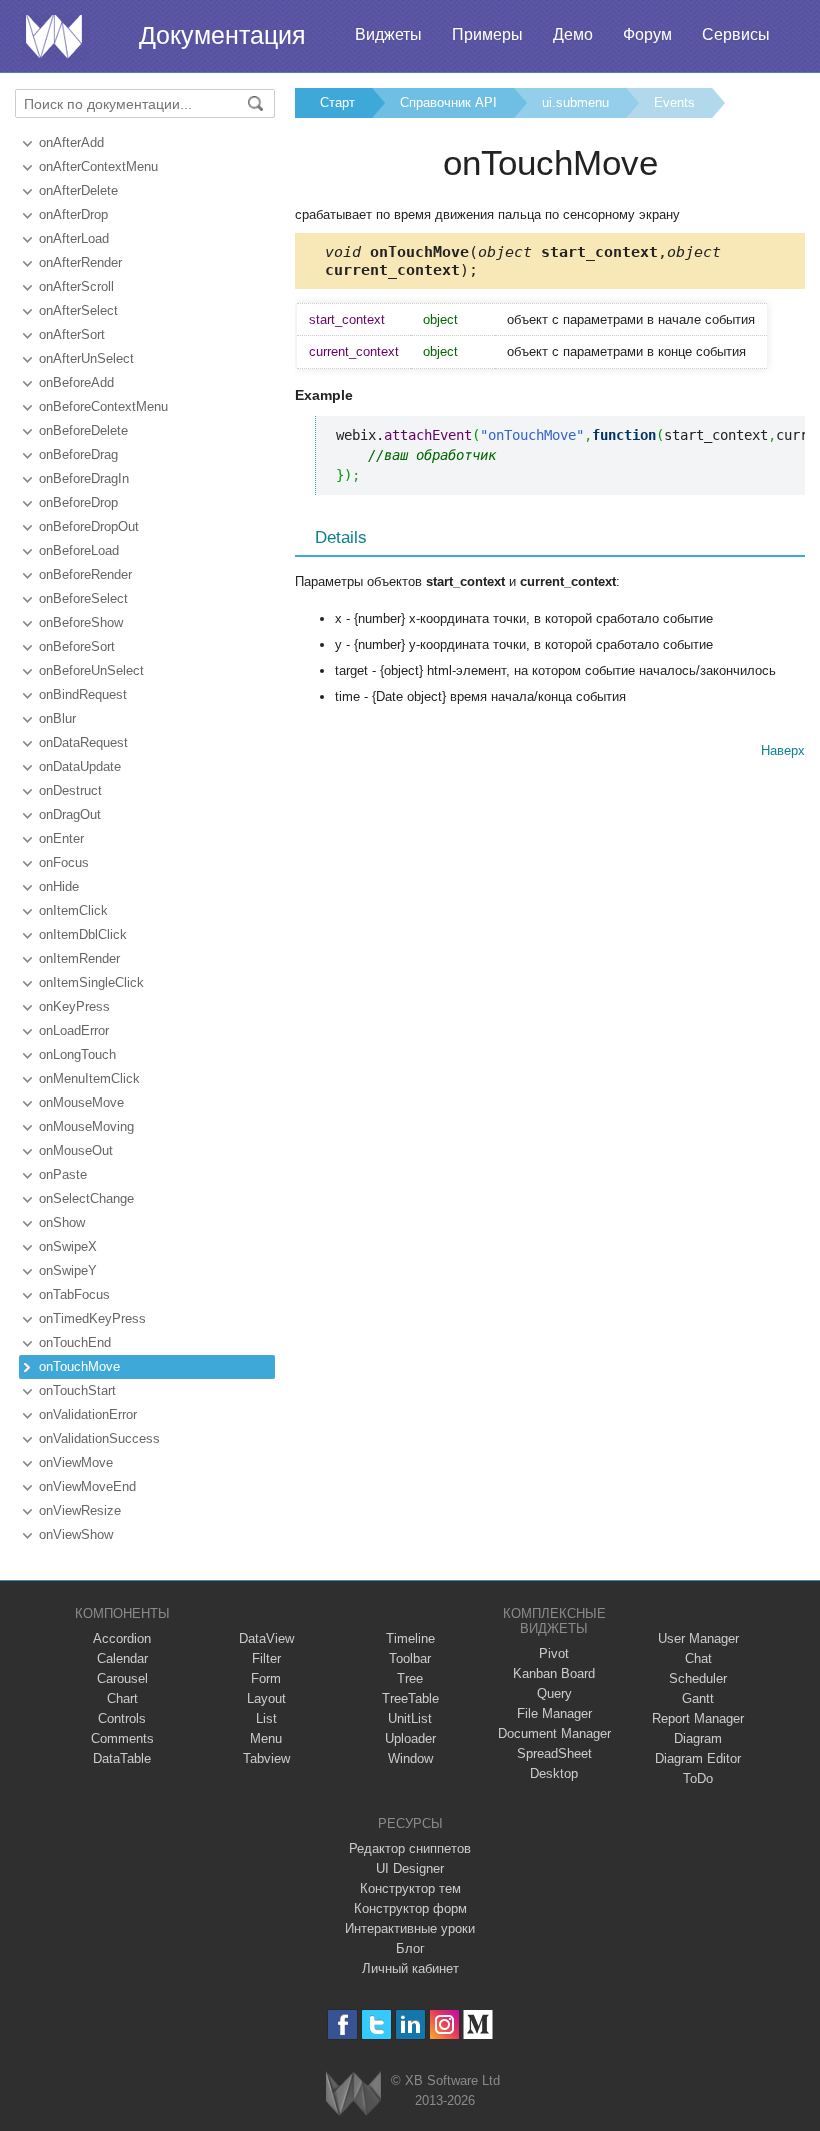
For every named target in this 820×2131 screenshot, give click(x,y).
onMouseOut (76, 1150)
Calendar (122, 1658)
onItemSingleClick (91, 982)
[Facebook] (342, 2024)
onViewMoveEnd (87, 1486)
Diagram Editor (698, 1758)
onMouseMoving (86, 1126)
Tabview (266, 1758)
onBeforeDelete (83, 430)
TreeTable (410, 1698)
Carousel (122, 1678)
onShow (62, 1222)
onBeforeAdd (76, 382)
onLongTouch (77, 1054)
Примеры (487, 34)
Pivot (554, 1653)
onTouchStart (77, 1390)
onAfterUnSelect (86, 358)
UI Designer (410, 1868)
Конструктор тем (410, 1888)
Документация (222, 35)
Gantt (698, 1698)
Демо (573, 34)
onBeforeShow (81, 622)
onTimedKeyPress (92, 1318)
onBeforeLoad (79, 550)
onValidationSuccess (99, 1438)
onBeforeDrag (78, 454)
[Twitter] (376, 2024)
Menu (266, 1738)
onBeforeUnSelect (91, 670)
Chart (122, 1698)
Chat (698, 1658)
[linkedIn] (410, 2024)
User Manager (698, 1638)
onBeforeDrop (78, 502)
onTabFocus (74, 1294)
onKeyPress (74, 1006)
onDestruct (70, 790)
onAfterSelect (78, 310)
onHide (59, 886)
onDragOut (70, 814)
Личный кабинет (410, 1968)
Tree (410, 1678)
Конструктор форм (410, 1908)
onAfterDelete (78, 190)
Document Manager (554, 1733)
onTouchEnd (75, 1342)
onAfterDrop (73, 214)
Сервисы (736, 34)
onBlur (57, 718)
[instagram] (444, 2024)
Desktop (554, 1773)
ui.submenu (575, 102)
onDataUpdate (80, 766)
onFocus (64, 862)
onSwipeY (68, 1270)
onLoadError (74, 1030)
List (266, 1718)
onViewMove (76, 1462)
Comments (122, 1738)
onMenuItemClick (89, 1078)
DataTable (122, 1758)
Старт (337, 102)
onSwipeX (68, 1246)
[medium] (478, 2024)
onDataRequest (83, 742)
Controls (122, 1718)
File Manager (554, 1713)
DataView (266, 1638)
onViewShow (76, 1534)
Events (674, 102)
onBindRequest (83, 694)
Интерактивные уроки (410, 1928)
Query (554, 1693)
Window (410, 1758)
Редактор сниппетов (410, 1848)
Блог (410, 1948)
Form (266, 1678)
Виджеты (388, 34)
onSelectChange (86, 1198)
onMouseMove (81, 1102)
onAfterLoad (74, 238)
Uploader (410, 1738)
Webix (353, 2093)
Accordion (122, 1638)
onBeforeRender (85, 574)
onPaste (63, 1174)
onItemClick (73, 910)
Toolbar (410, 1658)
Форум (647, 34)
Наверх (783, 750)
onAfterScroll (76, 286)
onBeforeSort (77, 646)
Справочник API (448, 102)
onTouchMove (79, 1366)
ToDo (698, 1778)
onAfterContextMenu (98, 166)
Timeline (410, 1638)
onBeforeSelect (83, 598)
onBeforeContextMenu (103, 406)
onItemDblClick (83, 934)
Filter (266, 1658)
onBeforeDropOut (89, 526)
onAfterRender (80, 262)
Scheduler (698, 1678)
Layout (266, 1698)
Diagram (698, 1738)
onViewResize (80, 1510)
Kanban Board (554, 1673)
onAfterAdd (71, 142)
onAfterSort (72, 334)
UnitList (410, 1718)
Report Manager (698, 1718)
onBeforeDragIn (84, 478)
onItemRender (79, 958)
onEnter (61, 838)
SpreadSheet (554, 1753)
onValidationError (88, 1414)
